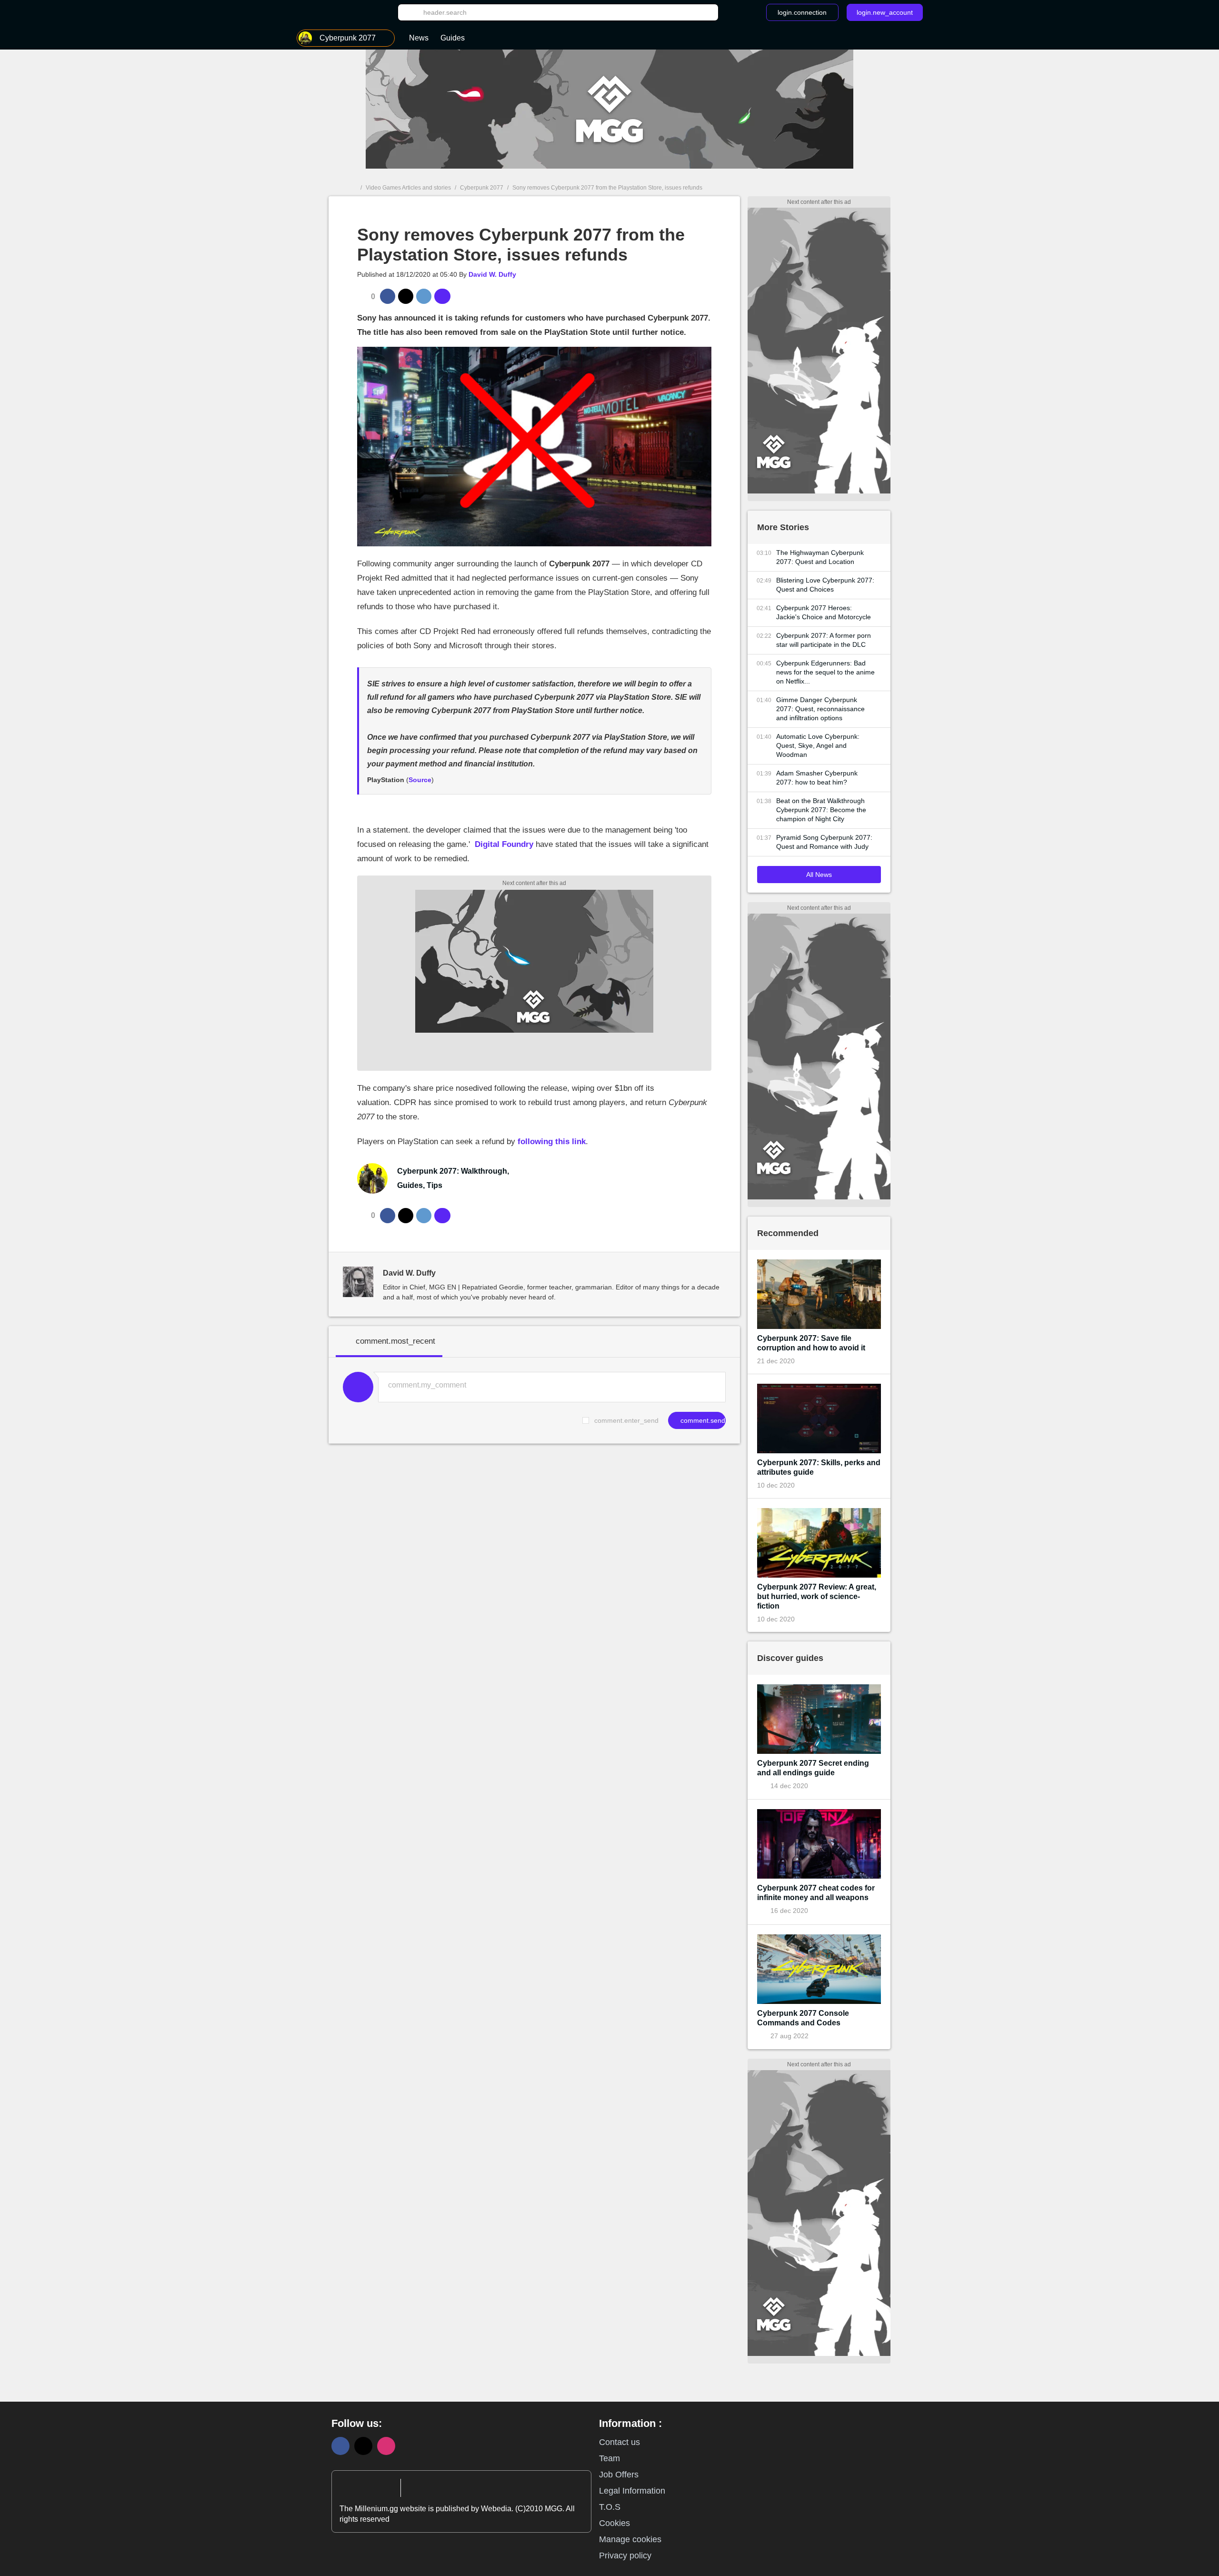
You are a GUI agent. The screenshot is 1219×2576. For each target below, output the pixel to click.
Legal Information (632, 2491)
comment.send (702, 1420)
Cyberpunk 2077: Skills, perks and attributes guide (819, 1467)
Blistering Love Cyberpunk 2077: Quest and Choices (825, 585)
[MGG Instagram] (386, 2446)
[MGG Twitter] (363, 2446)
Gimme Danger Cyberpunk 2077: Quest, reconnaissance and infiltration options (820, 709)
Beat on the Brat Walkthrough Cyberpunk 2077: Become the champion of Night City (821, 810)
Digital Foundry (504, 844)
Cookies (614, 2523)
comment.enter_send (626, 1420)
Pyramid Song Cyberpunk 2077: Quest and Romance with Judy (824, 842)
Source (420, 780)
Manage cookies (630, 2539)
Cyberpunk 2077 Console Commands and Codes (803, 2018)
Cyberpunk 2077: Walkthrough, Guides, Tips (453, 1178)
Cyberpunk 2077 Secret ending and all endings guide (813, 1768)
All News (819, 875)
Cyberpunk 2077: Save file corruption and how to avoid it (811, 1343)
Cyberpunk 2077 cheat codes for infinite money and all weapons (816, 1893)
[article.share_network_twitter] (406, 296)
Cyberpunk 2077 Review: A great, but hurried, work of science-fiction (817, 1596)
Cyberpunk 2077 (482, 188)
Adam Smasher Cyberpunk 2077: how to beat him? (817, 778)
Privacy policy (625, 2556)
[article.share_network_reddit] (424, 296)
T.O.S (610, 2507)
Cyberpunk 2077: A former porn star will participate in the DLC (824, 640)
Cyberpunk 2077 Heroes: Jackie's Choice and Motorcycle (824, 612)
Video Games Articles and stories (408, 188)
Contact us (619, 2442)
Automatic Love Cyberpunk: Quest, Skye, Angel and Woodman (818, 745)
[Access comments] (442, 296)
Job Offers (619, 2475)
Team (609, 2458)
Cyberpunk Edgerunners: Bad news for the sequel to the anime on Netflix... (825, 672)
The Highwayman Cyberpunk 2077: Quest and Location (820, 557)
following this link (552, 1142)
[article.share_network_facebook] (388, 296)
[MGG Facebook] (340, 2446)
